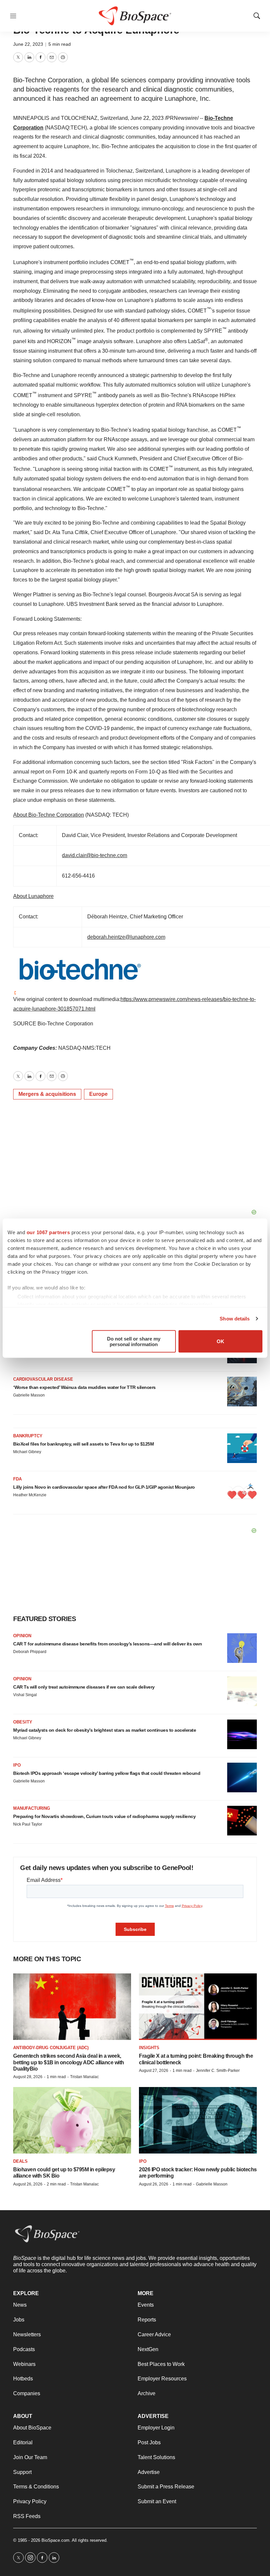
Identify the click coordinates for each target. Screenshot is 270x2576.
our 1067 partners (48, 1232)
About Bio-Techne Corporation (49, 815)
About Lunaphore (33, 896)
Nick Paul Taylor (28, 1824)
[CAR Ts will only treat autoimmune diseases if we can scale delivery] (242, 1691)
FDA (17, 1479)
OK (220, 1341)
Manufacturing (32, 1808)
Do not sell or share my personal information (134, 1341)
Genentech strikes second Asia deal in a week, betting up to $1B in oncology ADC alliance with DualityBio (69, 2062)
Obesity (23, 1722)
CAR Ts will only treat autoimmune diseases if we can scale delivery (84, 1687)
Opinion (22, 1636)
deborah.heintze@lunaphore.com (126, 937)
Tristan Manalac (84, 2077)
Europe (98, 1094)
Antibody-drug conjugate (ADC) (51, 2048)
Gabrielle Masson (29, 1395)
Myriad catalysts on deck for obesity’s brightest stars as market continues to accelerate (105, 1730)
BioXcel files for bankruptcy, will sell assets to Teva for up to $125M (83, 1444)
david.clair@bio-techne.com (94, 855)
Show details (235, 1319)
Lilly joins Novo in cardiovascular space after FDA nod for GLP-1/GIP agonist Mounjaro (104, 1487)
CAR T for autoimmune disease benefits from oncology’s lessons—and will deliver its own (108, 1644)
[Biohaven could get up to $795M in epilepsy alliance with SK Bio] (72, 2120)
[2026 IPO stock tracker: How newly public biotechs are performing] (198, 2120)
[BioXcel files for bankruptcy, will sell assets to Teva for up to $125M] (242, 1448)
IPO (17, 1765)
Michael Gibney (27, 1452)
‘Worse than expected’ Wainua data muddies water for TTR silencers (84, 1387)
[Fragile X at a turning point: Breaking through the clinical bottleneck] (198, 2007)
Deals (20, 2161)
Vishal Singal (25, 1695)
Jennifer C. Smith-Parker (218, 2071)
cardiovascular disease (43, 1379)
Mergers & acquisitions (47, 1094)
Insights (149, 2048)
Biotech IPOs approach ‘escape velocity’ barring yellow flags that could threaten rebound (107, 1773)
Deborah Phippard (30, 1652)
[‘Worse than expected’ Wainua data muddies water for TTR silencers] (242, 1392)
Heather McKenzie (30, 1495)
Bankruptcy (28, 1436)
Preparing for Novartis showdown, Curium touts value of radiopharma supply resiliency (104, 1816)
